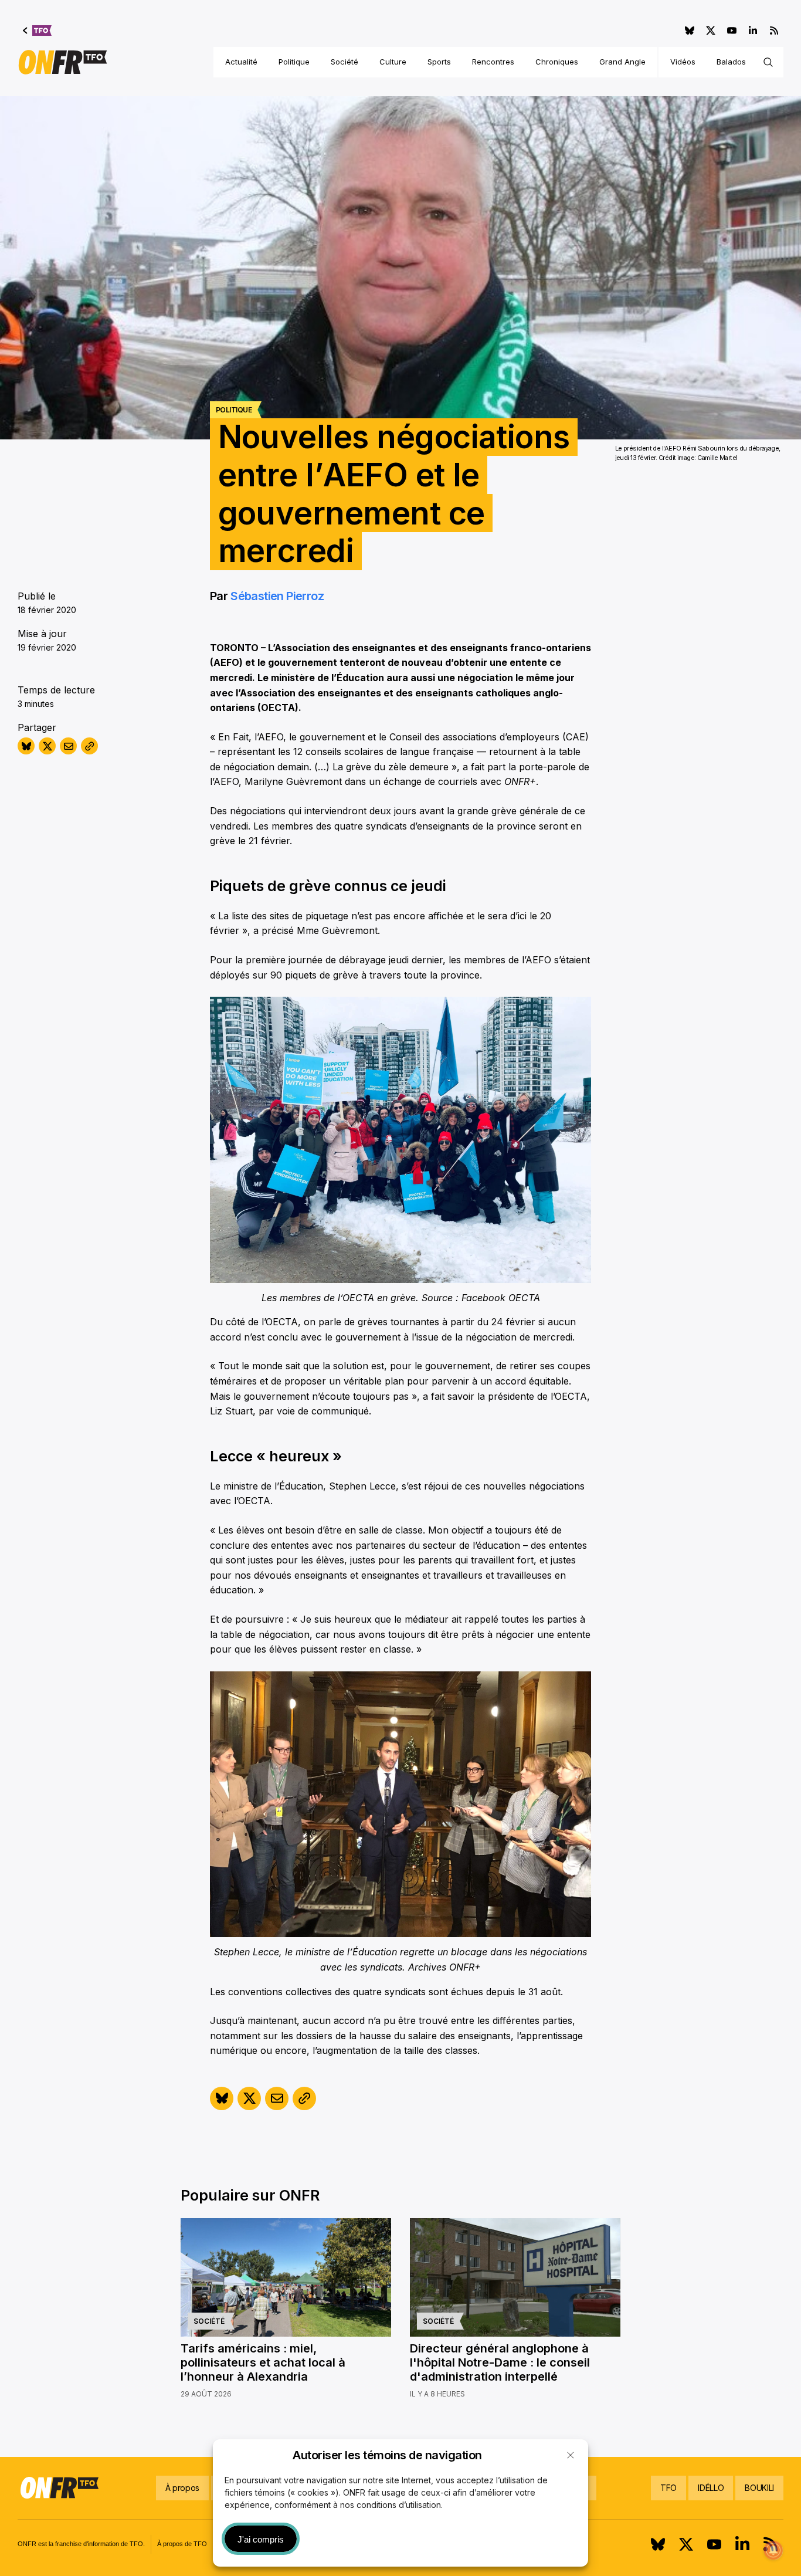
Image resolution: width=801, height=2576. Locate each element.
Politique (294, 62)
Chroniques (557, 62)
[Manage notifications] (773, 2550)
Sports (439, 62)
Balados (731, 62)
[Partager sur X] (47, 746)
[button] (571, 2455)
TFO (668, 2488)
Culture (393, 62)
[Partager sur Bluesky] (26, 746)
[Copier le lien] (89, 746)
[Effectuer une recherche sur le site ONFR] (768, 62)
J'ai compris (261, 2539)
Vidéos (683, 62)
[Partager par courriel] (68, 746)
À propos (182, 2488)
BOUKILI (759, 2488)
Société (345, 62)
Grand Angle (622, 62)
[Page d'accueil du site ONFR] (63, 62)
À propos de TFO (182, 2544)
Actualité (241, 62)
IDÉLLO (711, 2488)
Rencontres (493, 62)
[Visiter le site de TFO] (37, 31)
